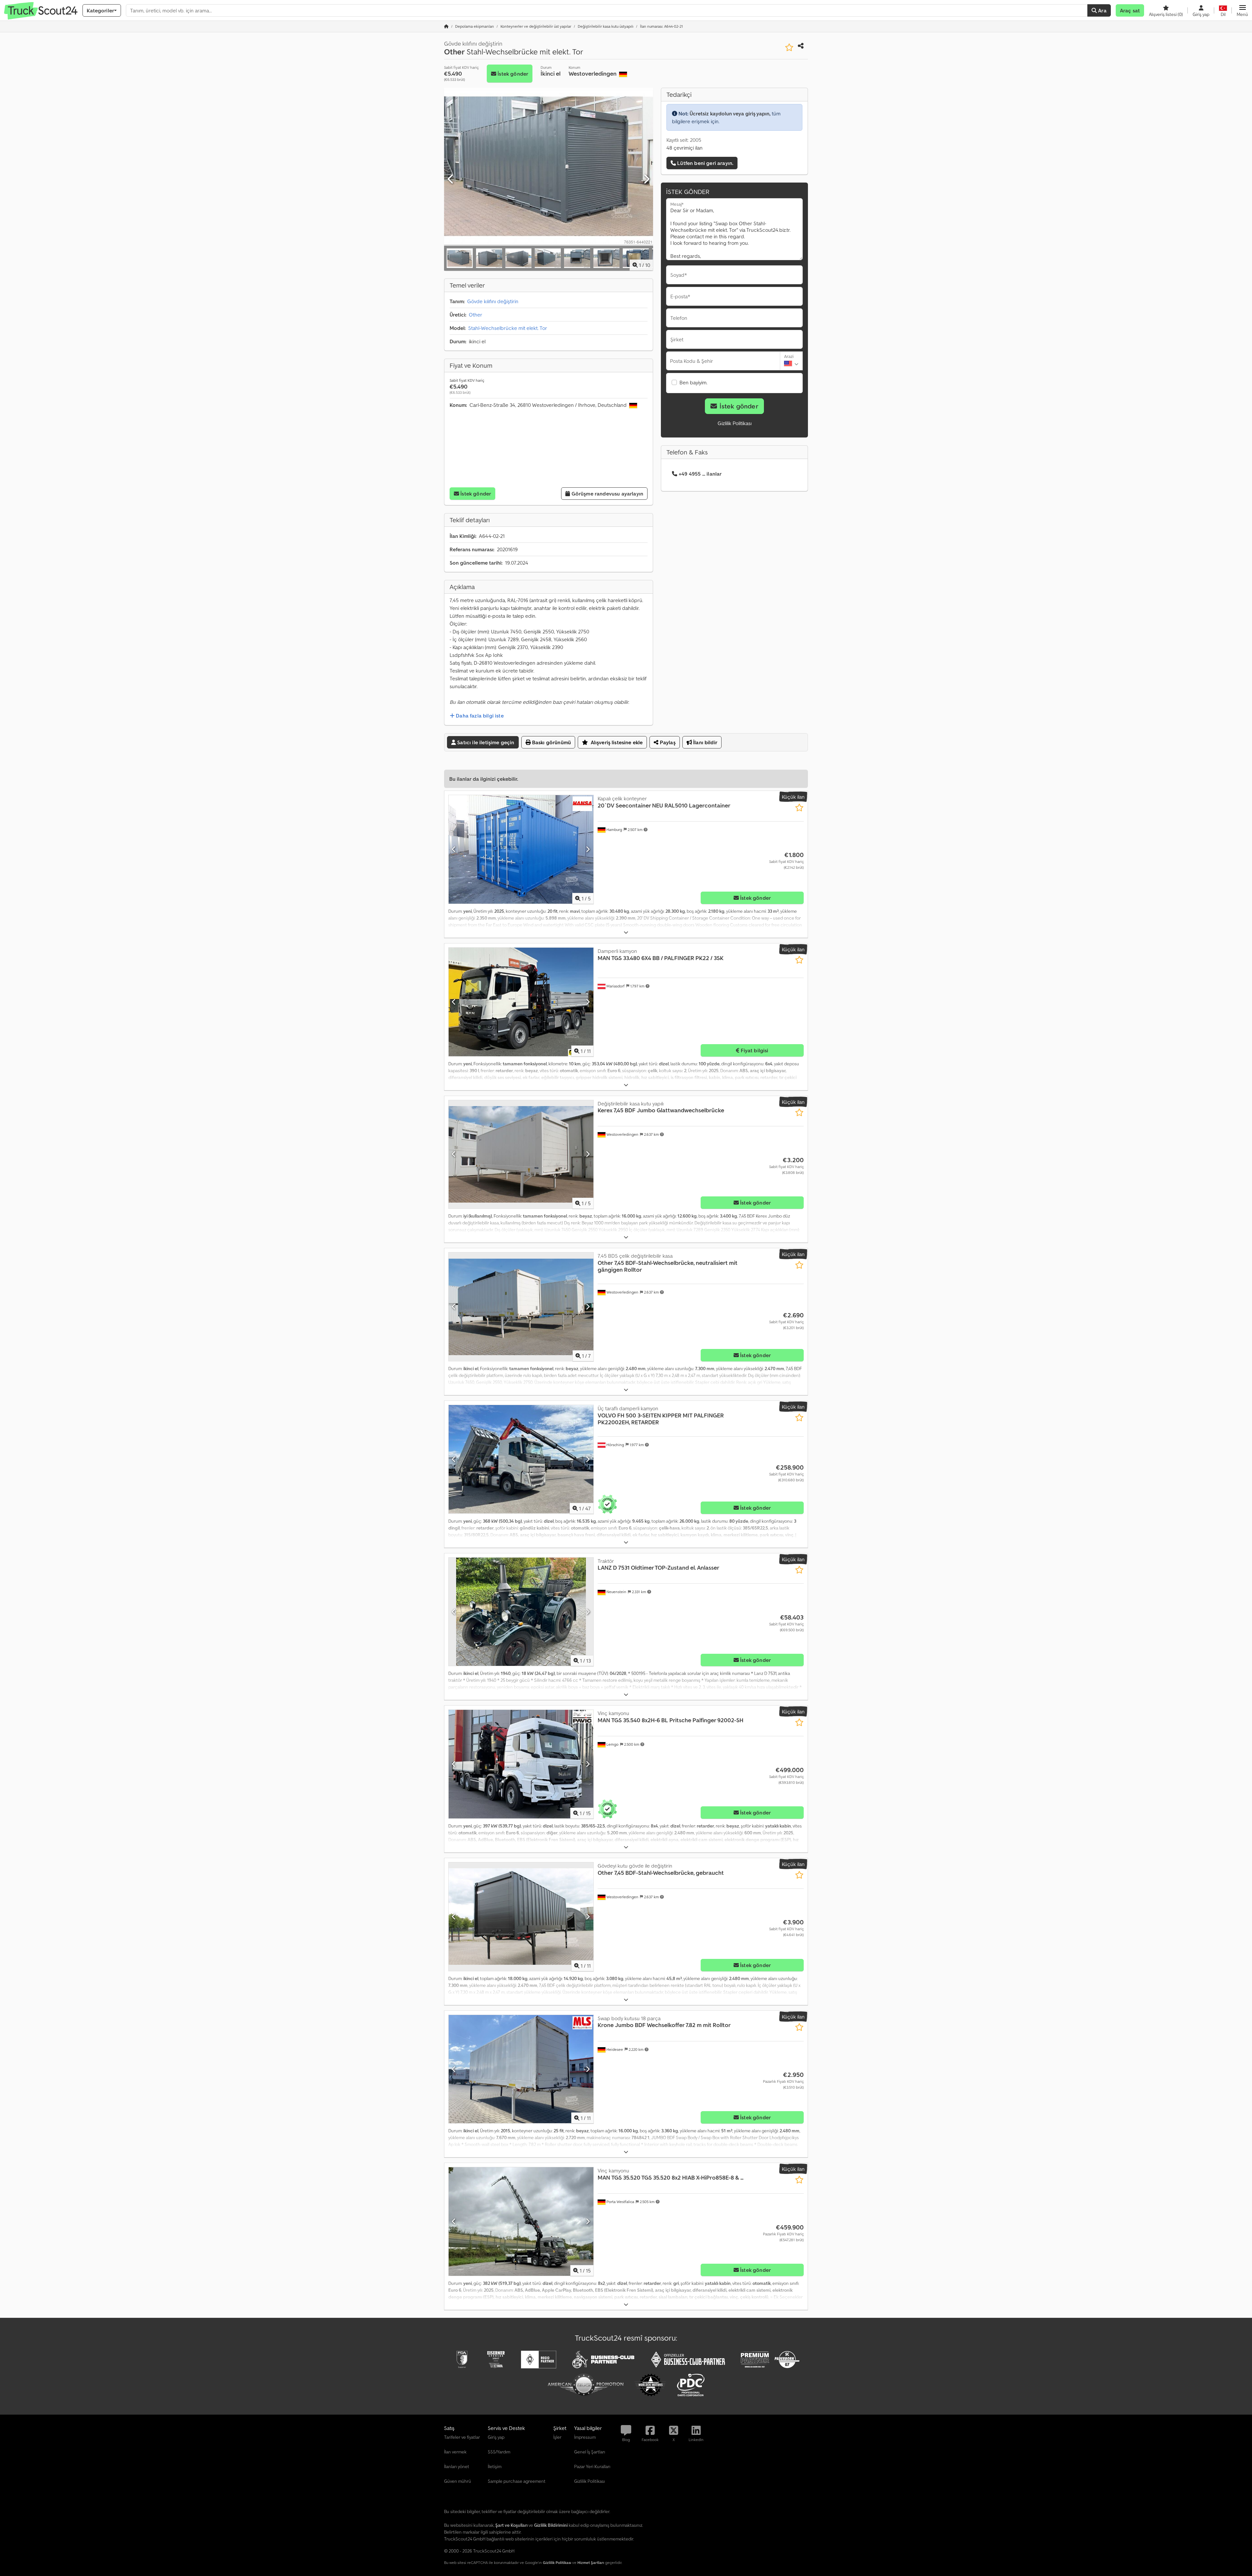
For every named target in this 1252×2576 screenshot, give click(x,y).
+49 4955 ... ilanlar (700, 474)
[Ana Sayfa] (446, 26)
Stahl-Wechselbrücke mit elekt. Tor (508, 328)
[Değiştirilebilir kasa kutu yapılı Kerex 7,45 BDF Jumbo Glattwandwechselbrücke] (521, 1155)
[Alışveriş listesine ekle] (789, 47)
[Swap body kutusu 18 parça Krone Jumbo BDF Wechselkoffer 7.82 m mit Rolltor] (521, 2069)
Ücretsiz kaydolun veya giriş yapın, (730, 113)
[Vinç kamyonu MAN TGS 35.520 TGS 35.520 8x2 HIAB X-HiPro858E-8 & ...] (521, 2221)
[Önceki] (451, 179)
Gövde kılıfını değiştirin (493, 301)
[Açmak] (626, 933)
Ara (1102, 10)
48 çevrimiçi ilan (685, 148)
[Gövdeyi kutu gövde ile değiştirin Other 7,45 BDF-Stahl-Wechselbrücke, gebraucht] (521, 1917)
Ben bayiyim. (693, 382)
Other (476, 315)
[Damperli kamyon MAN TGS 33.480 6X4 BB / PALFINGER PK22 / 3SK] (521, 1002)
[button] (1242, 10)
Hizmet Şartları (591, 2562)
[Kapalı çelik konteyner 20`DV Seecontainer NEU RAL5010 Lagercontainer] (521, 849)
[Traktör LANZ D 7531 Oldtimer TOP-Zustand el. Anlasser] (521, 1612)
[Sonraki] (646, 179)
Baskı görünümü (551, 742)
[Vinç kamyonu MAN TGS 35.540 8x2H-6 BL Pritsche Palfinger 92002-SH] (521, 1764)
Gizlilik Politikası (735, 423)
